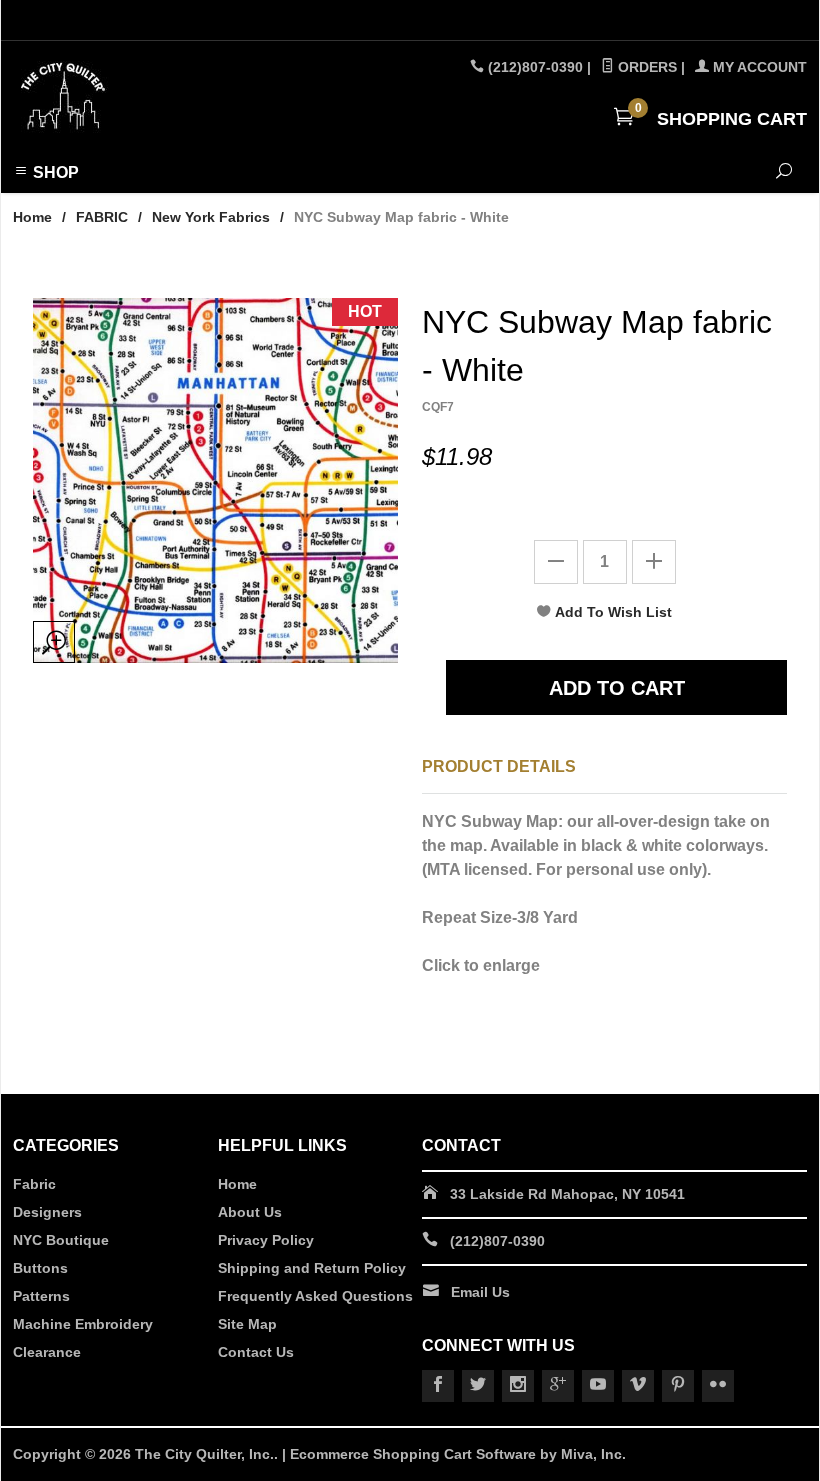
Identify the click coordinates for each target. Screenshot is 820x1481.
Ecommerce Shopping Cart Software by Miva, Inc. (458, 1454)
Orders (645, 67)
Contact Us (256, 1352)
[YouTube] (598, 1386)
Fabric (34, 1184)
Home (32, 217)
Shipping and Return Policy (312, 1268)
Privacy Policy (266, 1240)
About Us (250, 1212)
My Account (758, 67)
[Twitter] (478, 1386)
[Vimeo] (638, 1386)
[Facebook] (438, 1386)
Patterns (41, 1296)
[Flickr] (718, 1386)
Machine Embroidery (83, 1324)
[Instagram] (518, 1386)
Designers (47, 1212)
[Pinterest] (678, 1386)
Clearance (47, 1352)
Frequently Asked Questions (315, 1296)
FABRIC (102, 217)
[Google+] (558, 1386)
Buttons (40, 1268)
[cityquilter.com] (164, 97)
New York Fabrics (211, 217)
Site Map (247, 1324)
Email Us (480, 1292)
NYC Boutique (61, 1240)
